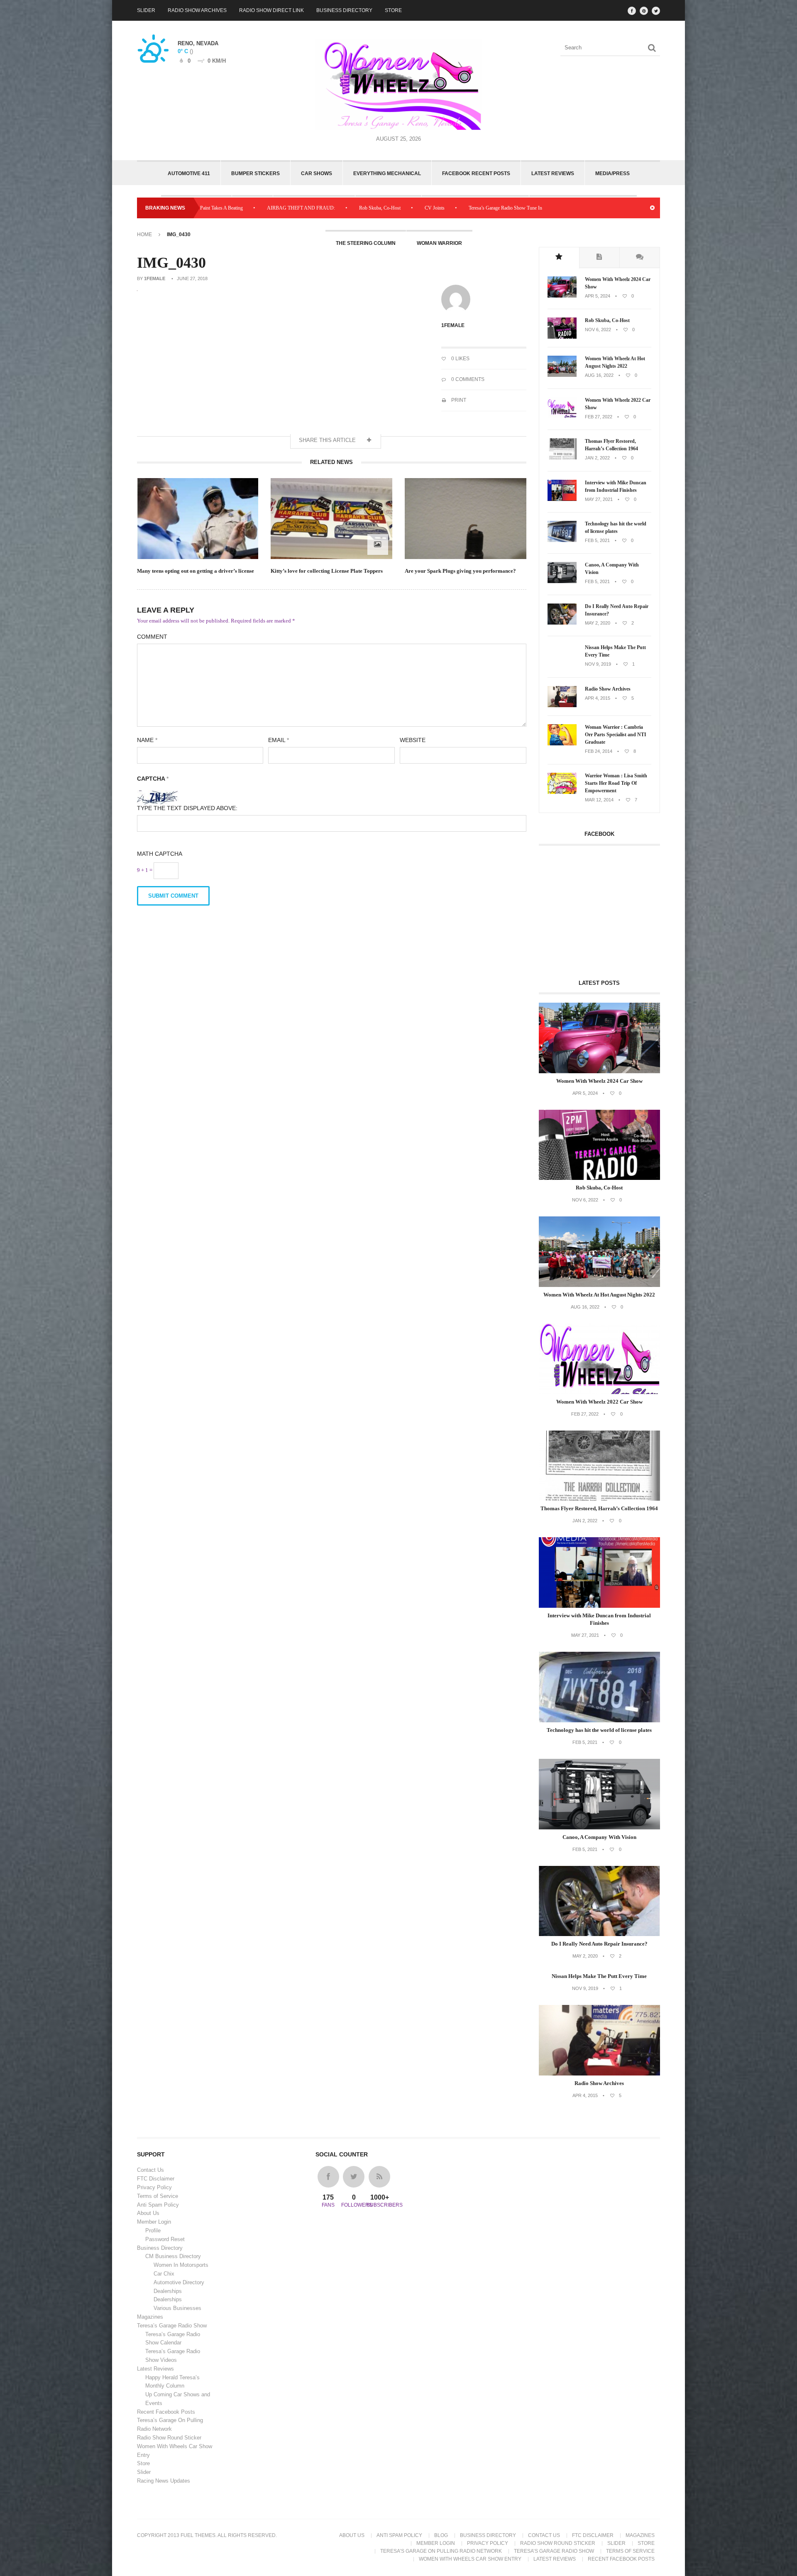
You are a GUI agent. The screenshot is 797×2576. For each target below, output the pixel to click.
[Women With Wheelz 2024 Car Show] (562, 296)
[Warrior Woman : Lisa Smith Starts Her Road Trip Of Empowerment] (562, 792)
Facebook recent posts (476, 173)
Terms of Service (158, 2196)
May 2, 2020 (598, 623)
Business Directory (344, 10)
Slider (146, 10)
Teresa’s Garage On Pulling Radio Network (441, 2551)
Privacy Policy (154, 2187)
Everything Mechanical (387, 173)
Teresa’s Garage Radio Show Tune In (385, 208)
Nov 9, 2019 (598, 664)
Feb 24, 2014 (599, 751)
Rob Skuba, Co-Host (260, 208)
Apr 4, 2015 (598, 698)
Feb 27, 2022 (599, 417)
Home (144, 234)
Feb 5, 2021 (597, 540)
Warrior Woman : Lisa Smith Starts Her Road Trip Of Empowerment (616, 783)
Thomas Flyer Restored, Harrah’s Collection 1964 (611, 445)
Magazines (150, 2317)
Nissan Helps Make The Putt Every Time (615, 651)
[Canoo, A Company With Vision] (562, 581)
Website (413, 740)
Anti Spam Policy (158, 2205)
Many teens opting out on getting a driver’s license (196, 571)
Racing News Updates (164, 2481)
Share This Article (328, 440)
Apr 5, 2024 (598, 296)
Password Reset (165, 2239)
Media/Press (612, 173)
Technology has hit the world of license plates (616, 527)
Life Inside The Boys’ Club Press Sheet (485, 208)
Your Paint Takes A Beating (575, 208)
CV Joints (315, 208)
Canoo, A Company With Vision (612, 569)
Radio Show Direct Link (271, 10)
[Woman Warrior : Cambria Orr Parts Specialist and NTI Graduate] (562, 744)
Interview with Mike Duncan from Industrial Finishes (616, 486)
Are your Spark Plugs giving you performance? (460, 571)
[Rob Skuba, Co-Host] (562, 337)
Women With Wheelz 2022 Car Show (618, 404)
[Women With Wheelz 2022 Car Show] (562, 417)
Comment (152, 637)
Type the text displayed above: (187, 808)
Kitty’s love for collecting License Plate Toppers (327, 571)
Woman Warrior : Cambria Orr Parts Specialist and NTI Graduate (616, 735)
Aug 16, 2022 (599, 375)
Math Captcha (160, 854)
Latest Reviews (553, 173)
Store (393, 10)
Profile (153, 2230)
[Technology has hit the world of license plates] (562, 540)
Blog (441, 2535)
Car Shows (317, 173)
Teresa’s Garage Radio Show (172, 2326)
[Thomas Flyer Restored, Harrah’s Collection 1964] (562, 458)
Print (458, 400)
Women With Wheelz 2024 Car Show (618, 283)
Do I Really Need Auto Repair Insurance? (617, 610)
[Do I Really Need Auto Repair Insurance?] (562, 623)
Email (279, 740)
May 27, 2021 (599, 499)
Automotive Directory (179, 2282)
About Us (148, 2213)
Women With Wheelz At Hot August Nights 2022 (615, 362)
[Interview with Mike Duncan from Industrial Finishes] (562, 499)
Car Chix (164, 2274)
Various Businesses (177, 2308)
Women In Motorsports (181, 2265)
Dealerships (168, 2291)
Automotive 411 (189, 173)
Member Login (154, 2222)
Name (147, 740)
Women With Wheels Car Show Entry (470, 2559)
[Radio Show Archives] (562, 706)
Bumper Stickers (255, 173)
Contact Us (150, 2170)
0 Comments (467, 379)
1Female (155, 278)
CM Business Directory (173, 2256)
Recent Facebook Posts (166, 2412)
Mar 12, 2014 (599, 800)
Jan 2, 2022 (597, 458)
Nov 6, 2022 (598, 330)
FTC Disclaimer (156, 2179)
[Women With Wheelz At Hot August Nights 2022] (562, 375)
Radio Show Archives (197, 10)
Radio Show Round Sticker (169, 2438)
